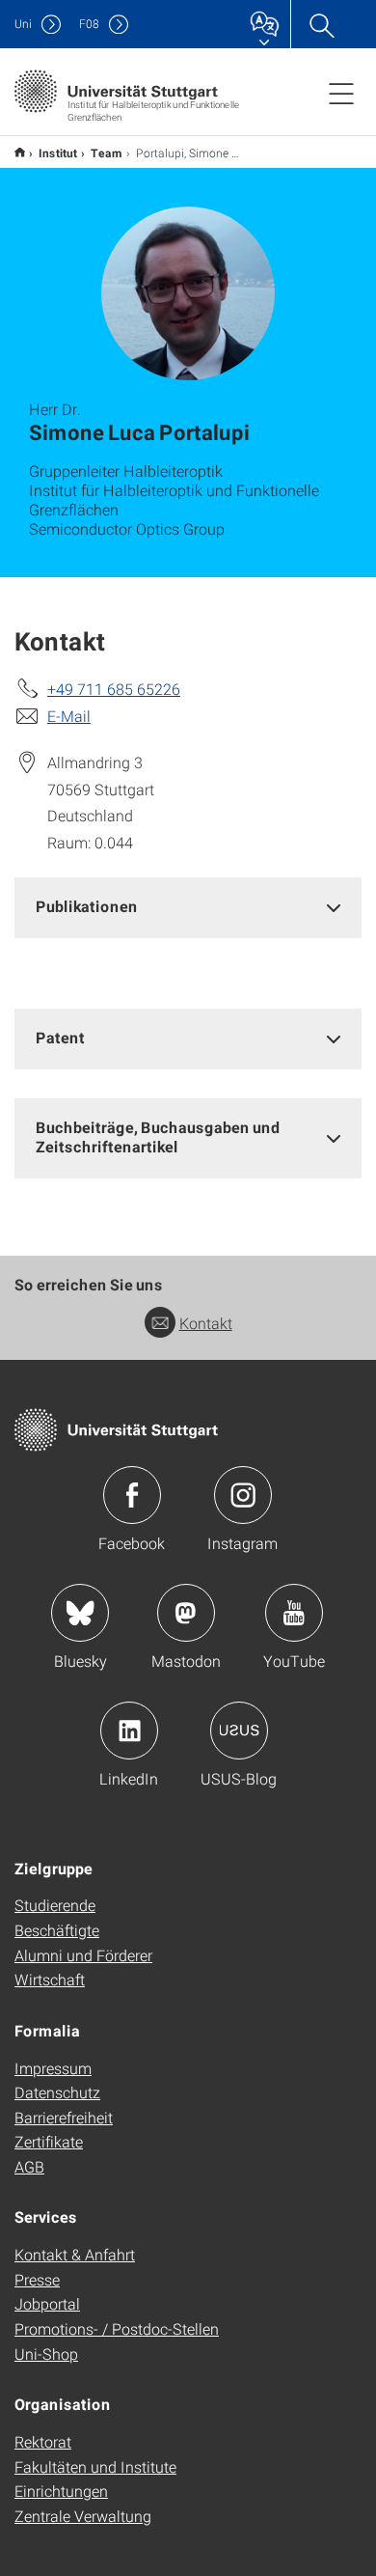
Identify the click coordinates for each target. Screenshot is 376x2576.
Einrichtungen (61, 2491)
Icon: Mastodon (186, 1613)
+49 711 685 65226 (114, 689)
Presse (37, 2279)
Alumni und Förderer (83, 1955)
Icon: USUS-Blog (239, 1731)
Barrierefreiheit (64, 2117)
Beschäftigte (57, 1930)
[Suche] (321, 24)
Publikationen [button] (87, 906)
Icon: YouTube (294, 1613)
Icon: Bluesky (80, 1613)
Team (107, 152)
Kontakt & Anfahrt (75, 2254)
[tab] (188, 907)
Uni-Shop (46, 2354)
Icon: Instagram (243, 1495)
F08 (89, 24)
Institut (58, 152)
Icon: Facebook (132, 1495)
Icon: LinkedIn (129, 1731)
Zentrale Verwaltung (83, 2516)
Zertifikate (49, 2141)
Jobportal (47, 2303)
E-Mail (69, 716)
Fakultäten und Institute (95, 2466)
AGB (29, 2166)
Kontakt (206, 1323)
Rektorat (43, 2441)
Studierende (55, 1905)
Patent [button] (60, 1037)
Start (20, 152)
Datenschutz (57, 2092)
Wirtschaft (50, 1979)
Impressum (53, 2068)
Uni (23, 24)
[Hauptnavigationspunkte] (341, 93)
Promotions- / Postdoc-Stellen (117, 2328)
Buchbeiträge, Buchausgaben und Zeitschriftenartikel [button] (158, 1137)
